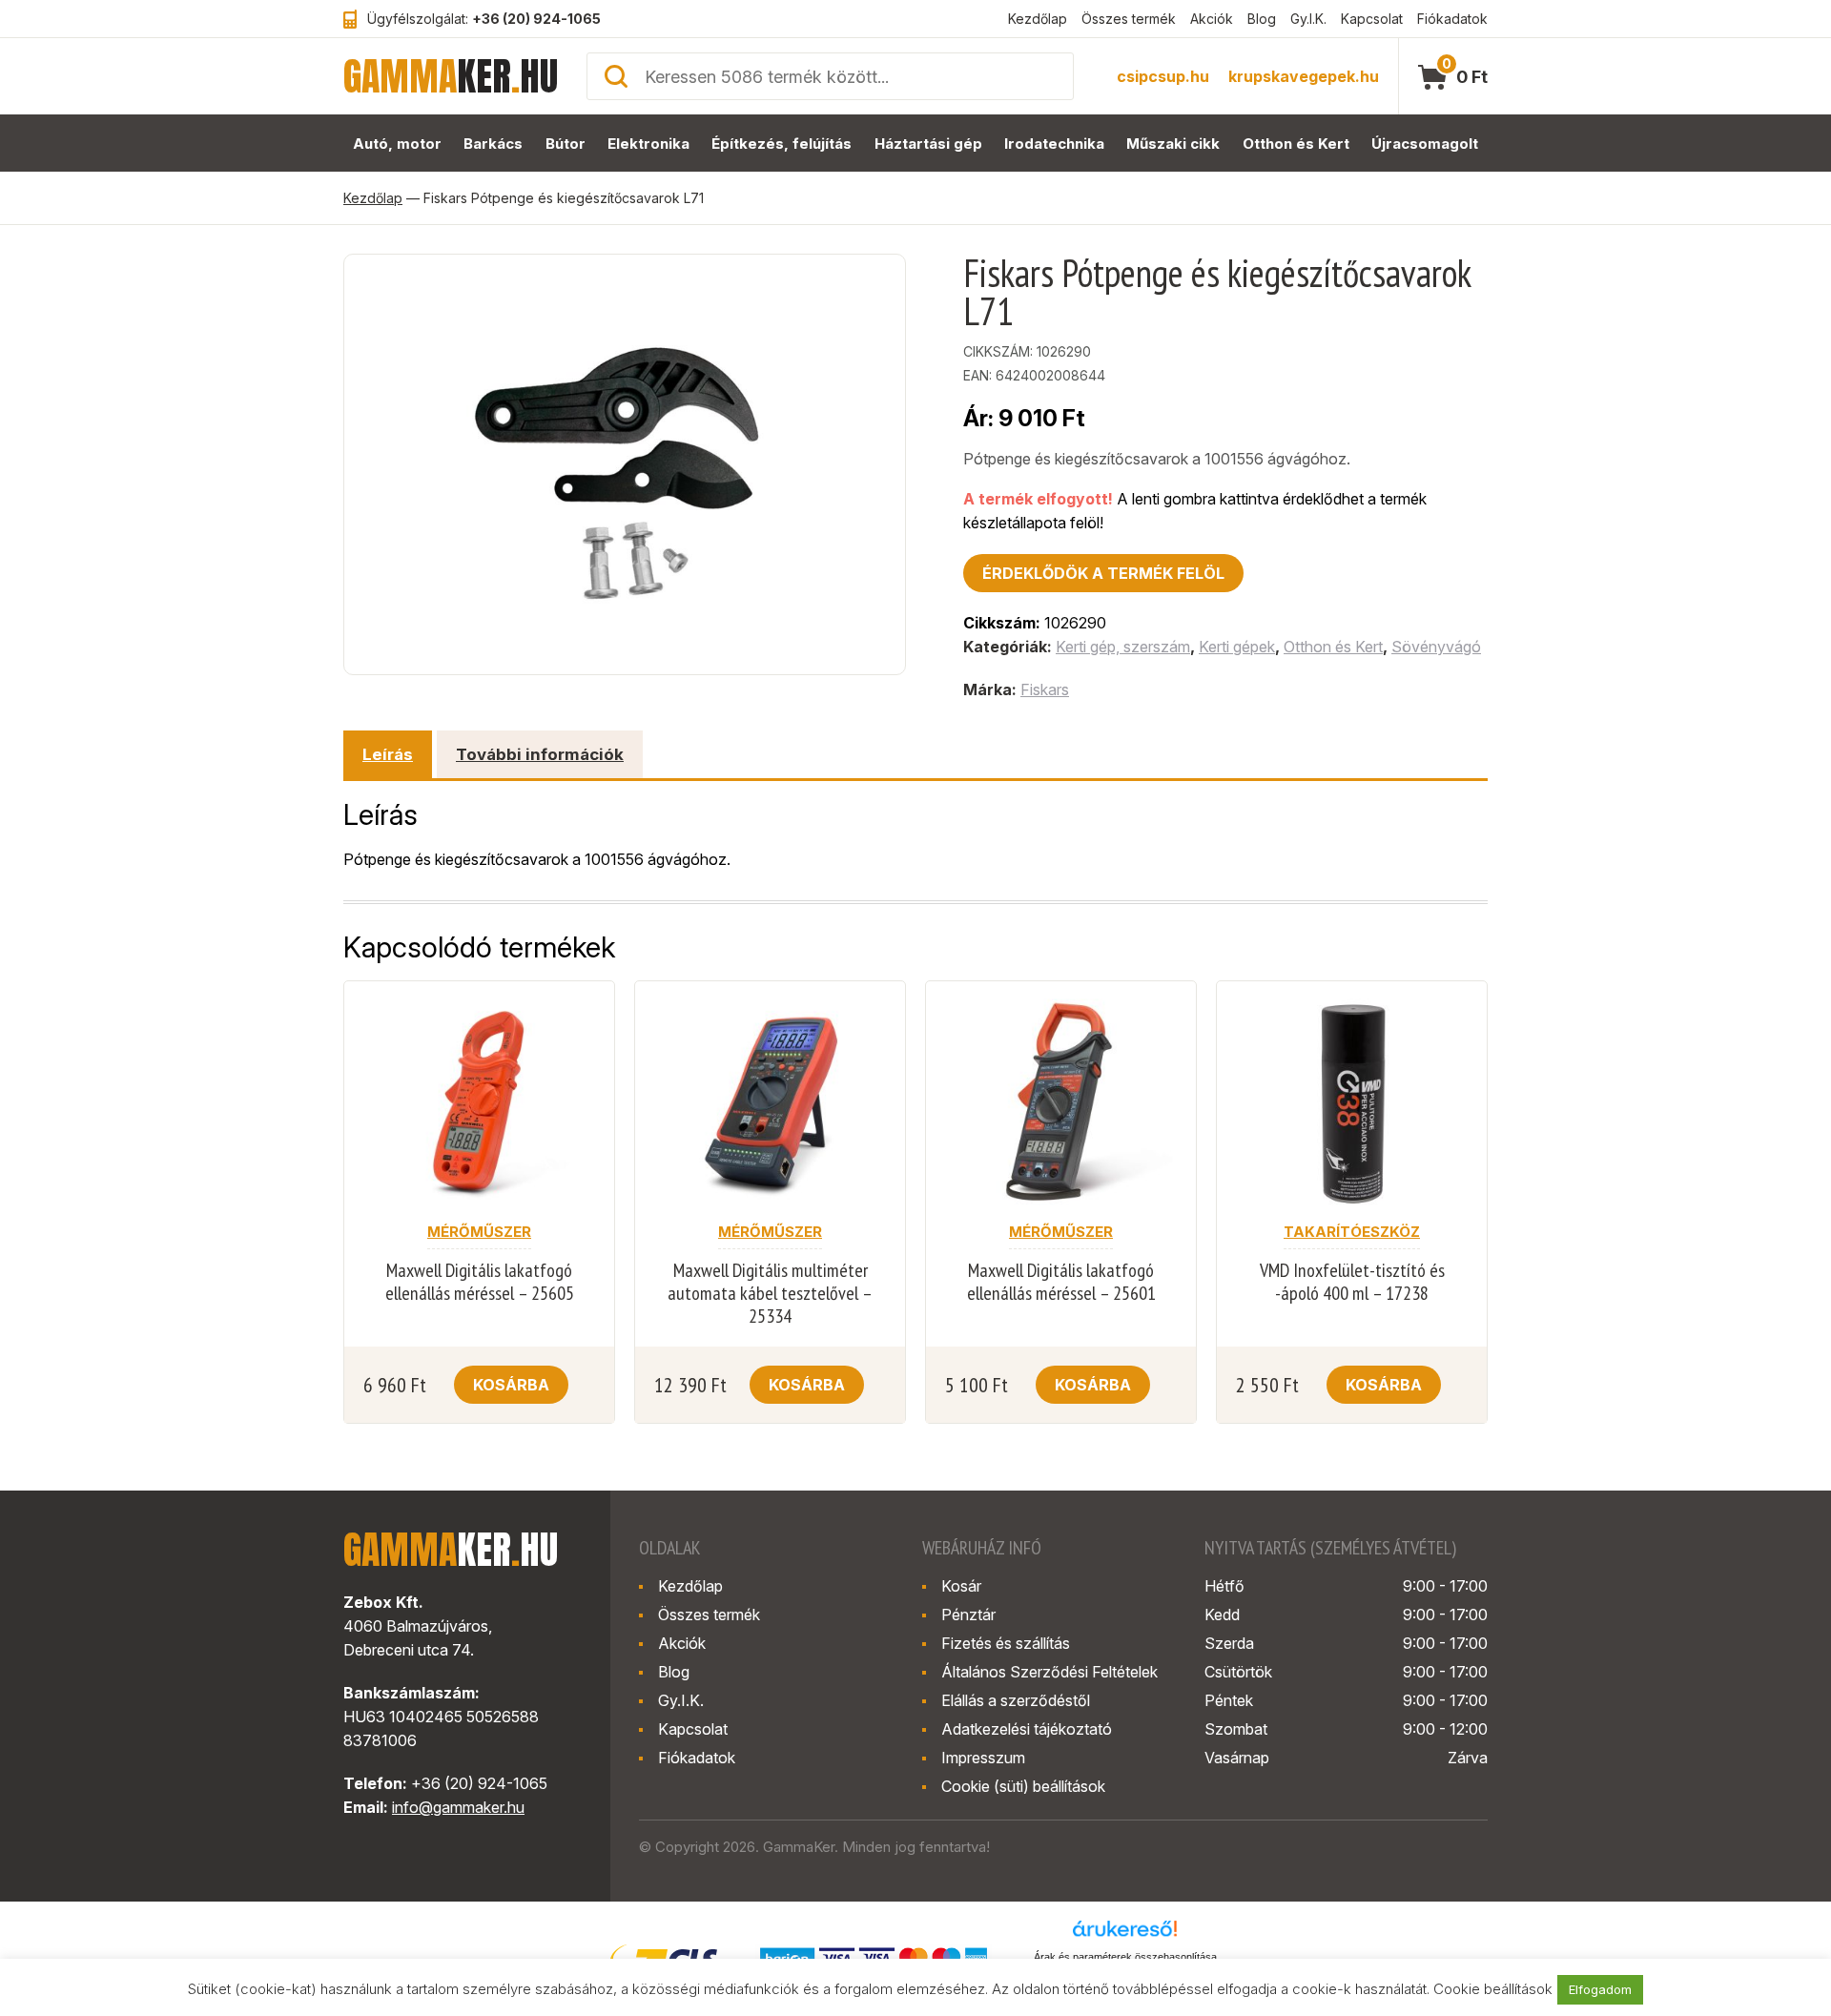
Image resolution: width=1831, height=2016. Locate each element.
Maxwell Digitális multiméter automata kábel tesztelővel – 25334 (770, 1293)
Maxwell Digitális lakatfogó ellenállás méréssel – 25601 (1061, 1282)
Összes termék (1129, 19)
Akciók (1212, 19)
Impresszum (983, 1758)
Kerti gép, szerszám (1123, 647)
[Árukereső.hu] (1125, 1935)
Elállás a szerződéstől (1016, 1700)
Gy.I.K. (1308, 19)
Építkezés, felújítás (782, 144)
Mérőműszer (479, 1232)
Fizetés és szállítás (1006, 1643)
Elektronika (648, 144)
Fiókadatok (1452, 19)
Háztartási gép (928, 144)
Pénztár (968, 1615)
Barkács (493, 144)
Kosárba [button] (511, 1385)
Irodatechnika (1054, 144)
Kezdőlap (1038, 19)
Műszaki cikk (1173, 144)
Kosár (961, 1586)
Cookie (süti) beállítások (1023, 1786)
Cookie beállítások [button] (1493, 1989)
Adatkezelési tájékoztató (1027, 1729)
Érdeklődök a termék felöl (1103, 573)
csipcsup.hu (1163, 76)
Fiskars (1045, 689)
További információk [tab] (540, 754)
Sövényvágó (1436, 647)
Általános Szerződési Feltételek (1049, 1672)
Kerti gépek (1237, 647)
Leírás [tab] (388, 754)
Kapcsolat (1372, 19)
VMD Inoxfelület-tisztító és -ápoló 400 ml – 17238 (1352, 1282)
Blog (1262, 19)
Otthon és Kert (1296, 144)
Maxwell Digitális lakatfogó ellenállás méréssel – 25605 (480, 1282)
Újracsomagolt (1425, 144)
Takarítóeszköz (1352, 1232)
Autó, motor (397, 144)
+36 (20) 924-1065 (536, 19)
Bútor (566, 144)
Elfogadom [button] (1600, 1989)
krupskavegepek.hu (1304, 76)
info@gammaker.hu (458, 1807)
